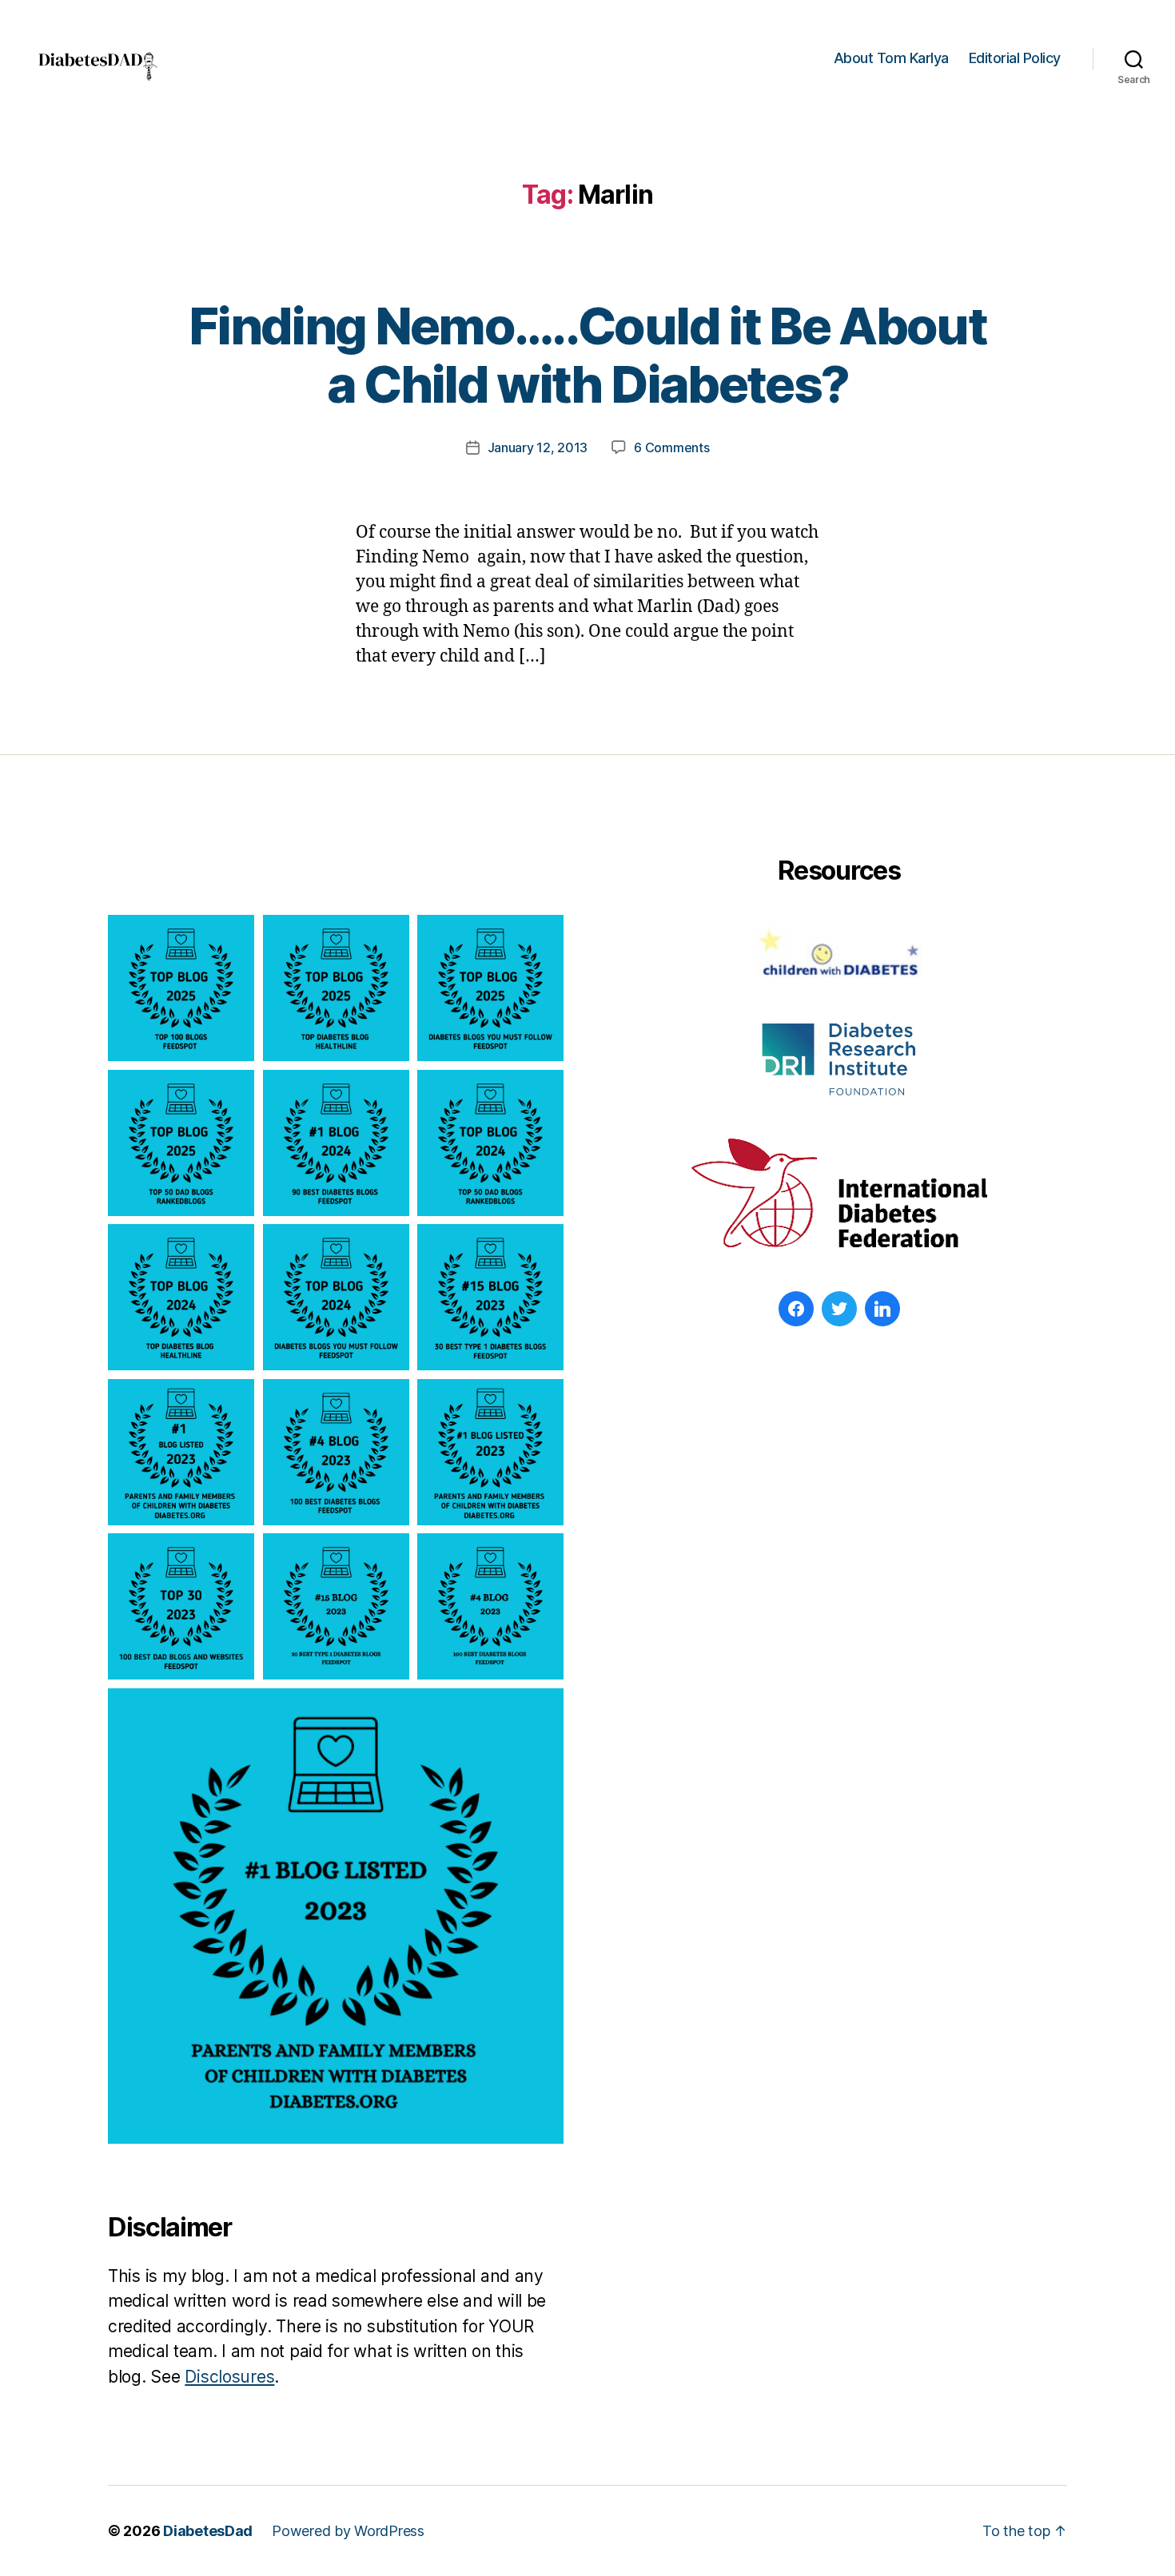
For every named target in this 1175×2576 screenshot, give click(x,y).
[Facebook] (796, 1309)
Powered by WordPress (348, 2531)
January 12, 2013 (538, 447)
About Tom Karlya (891, 58)
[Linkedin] (882, 1309)
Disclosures (229, 2377)
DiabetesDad (208, 2531)
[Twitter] (839, 1309)
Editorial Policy (1015, 58)
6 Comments (671, 447)
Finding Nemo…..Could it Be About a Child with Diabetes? (587, 355)
